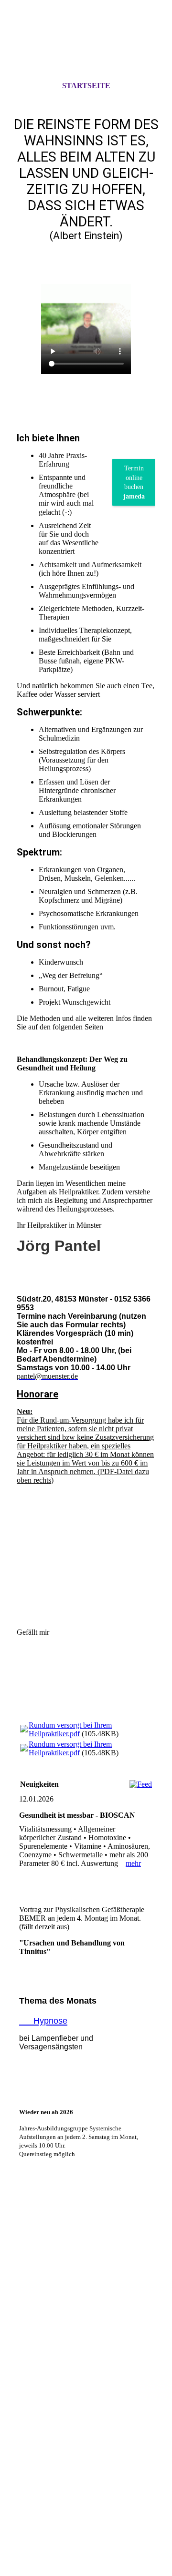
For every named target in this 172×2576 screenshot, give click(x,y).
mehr (133, 1863)
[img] (86, 49)
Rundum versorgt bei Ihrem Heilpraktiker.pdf (70, 1729)
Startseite (86, 86)
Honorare (38, 1394)
